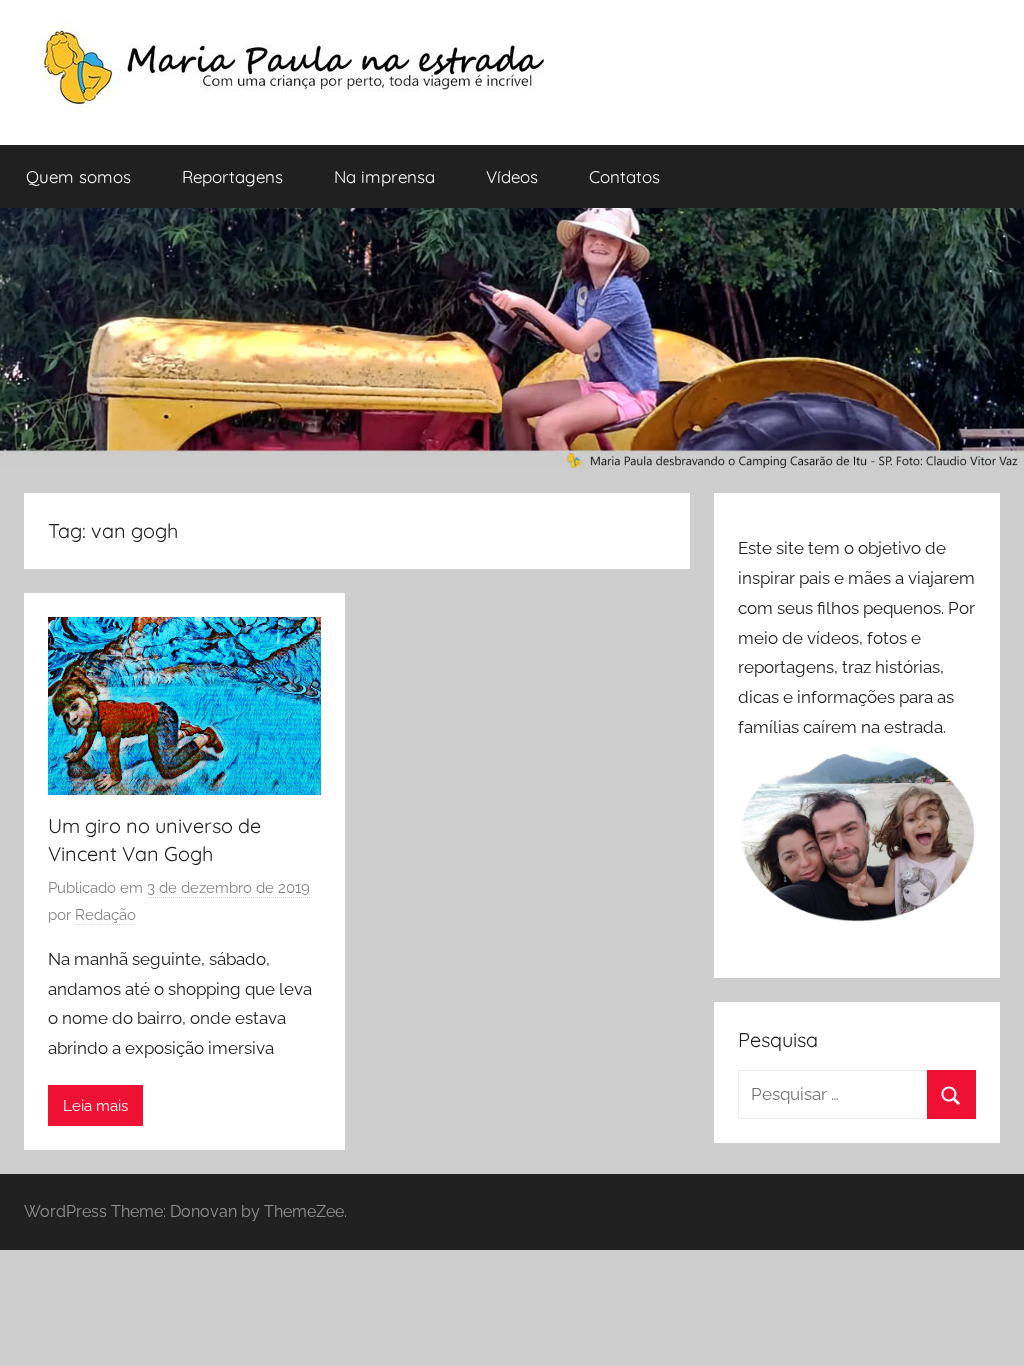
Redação (105, 915)
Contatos (624, 176)
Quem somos (78, 176)
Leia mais (95, 1106)
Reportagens (232, 176)
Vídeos (512, 176)
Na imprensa (384, 176)
